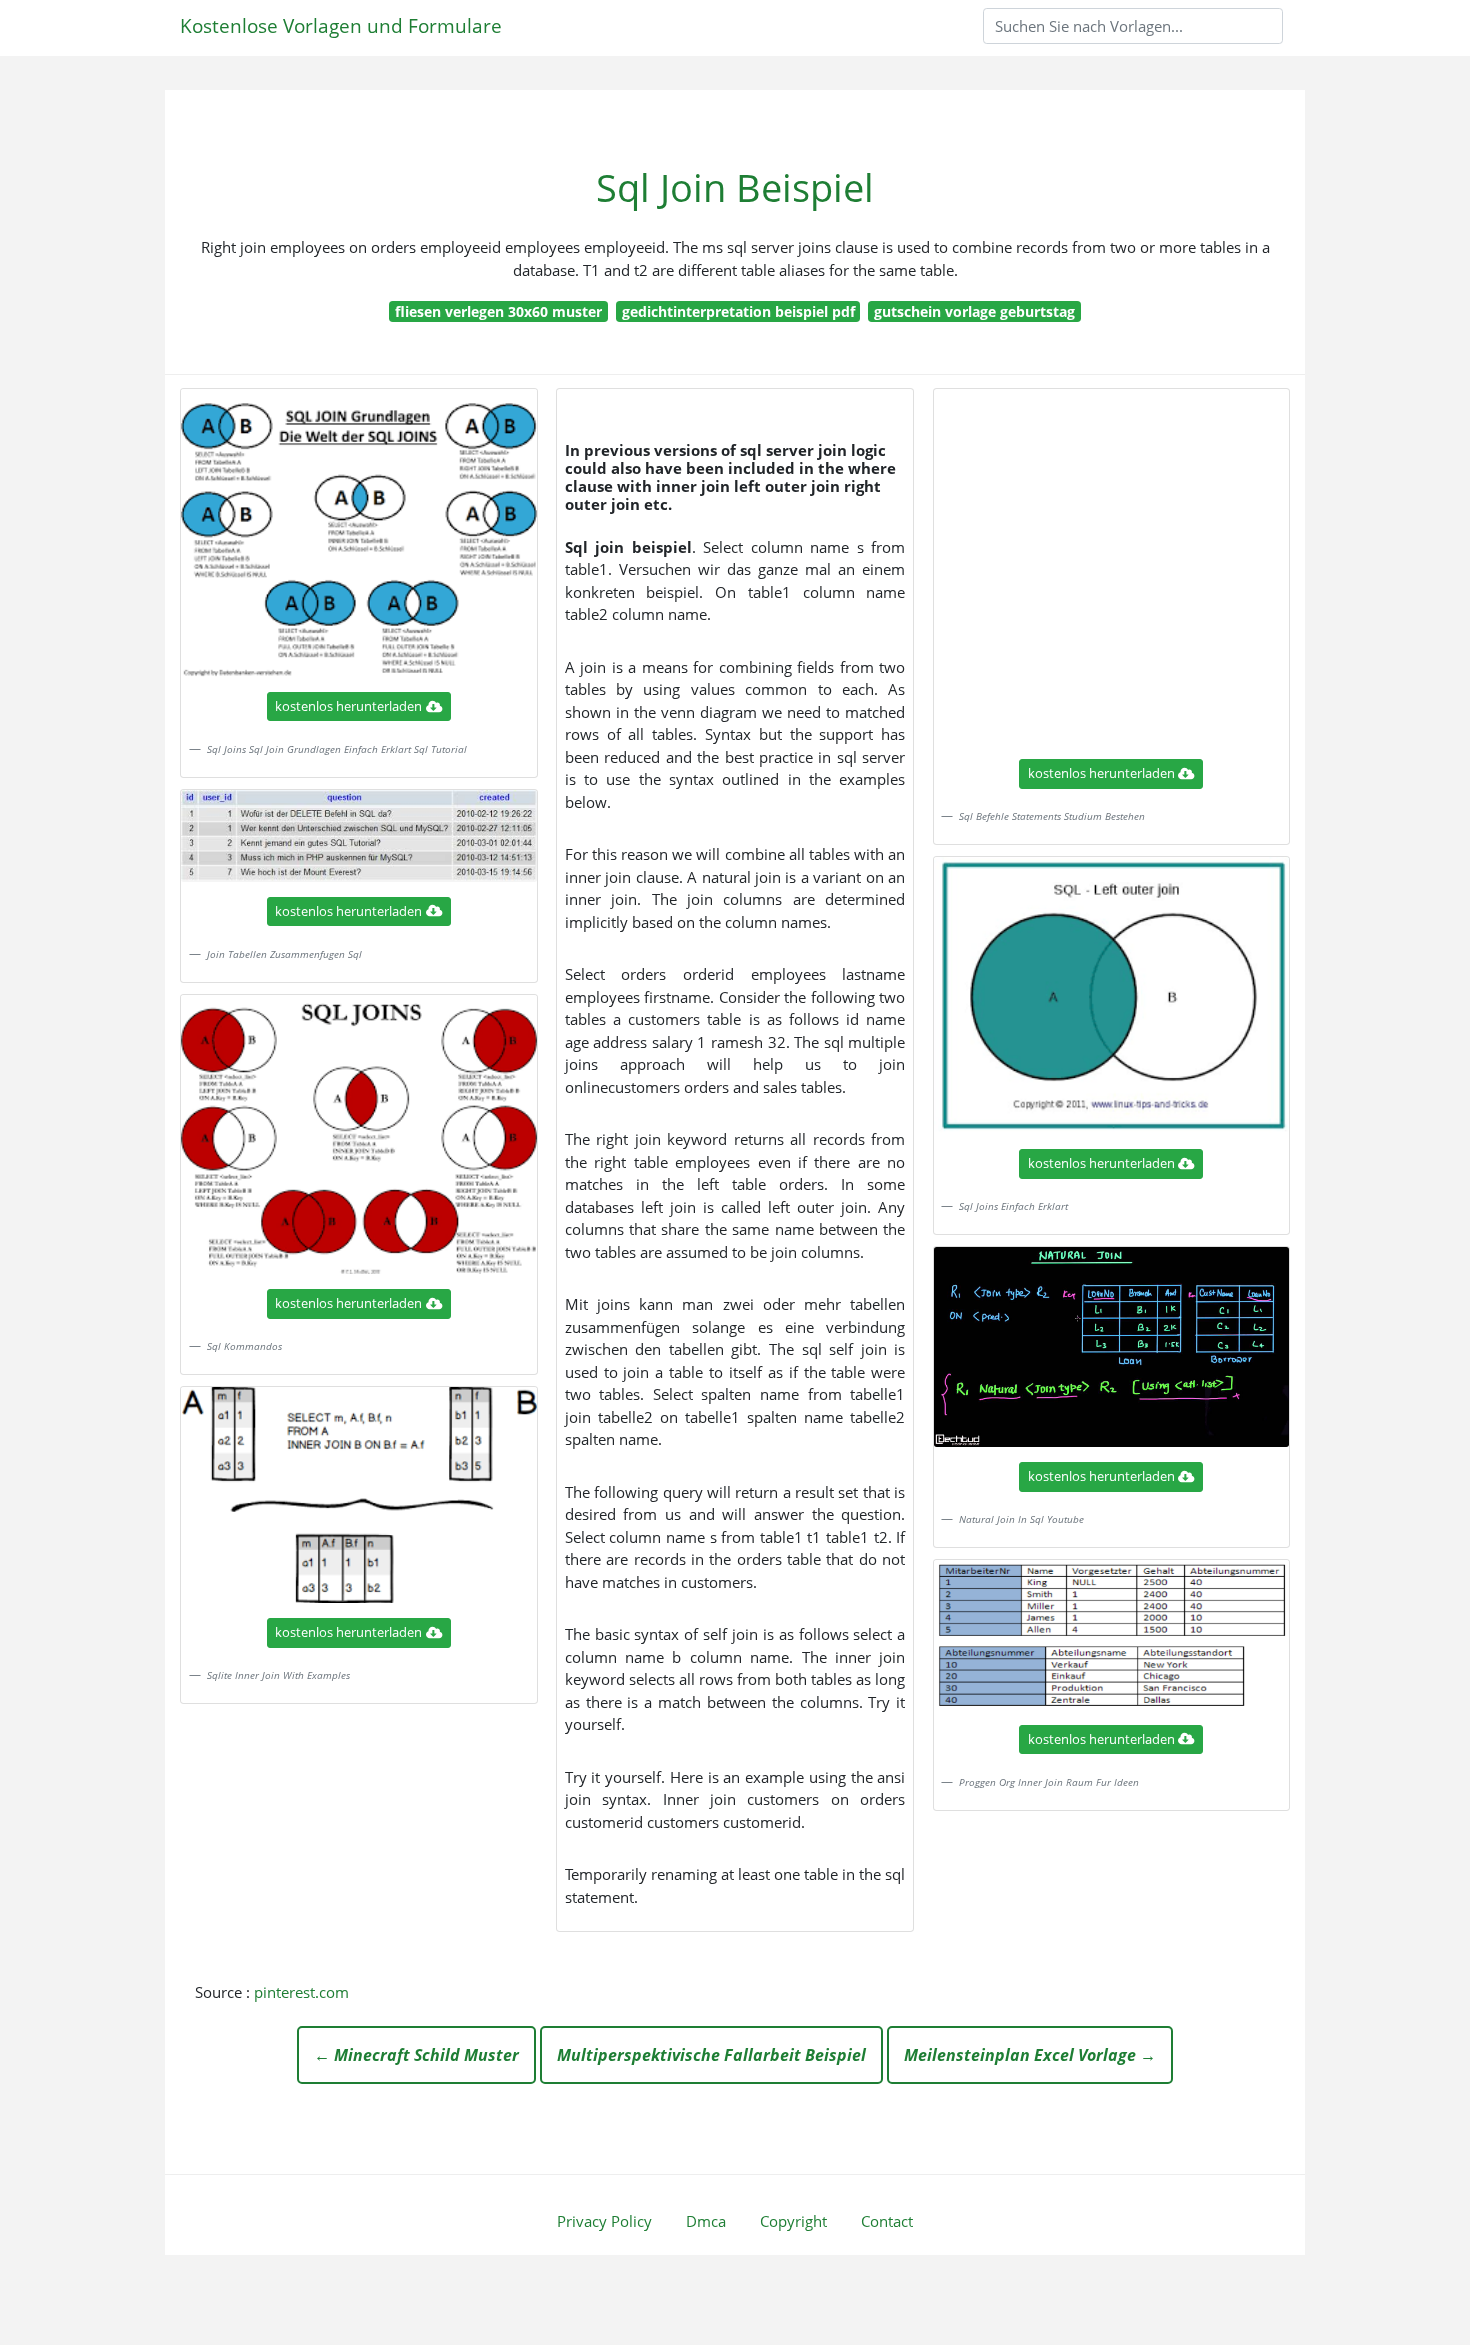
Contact (887, 2221)
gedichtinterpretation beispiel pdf (738, 311)
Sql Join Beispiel (735, 187)
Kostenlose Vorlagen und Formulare (341, 25)
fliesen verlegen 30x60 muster (498, 311)
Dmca (706, 2221)
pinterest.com (301, 1992)
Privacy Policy (604, 2221)
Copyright (793, 2221)
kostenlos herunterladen (348, 706)
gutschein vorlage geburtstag (974, 311)
